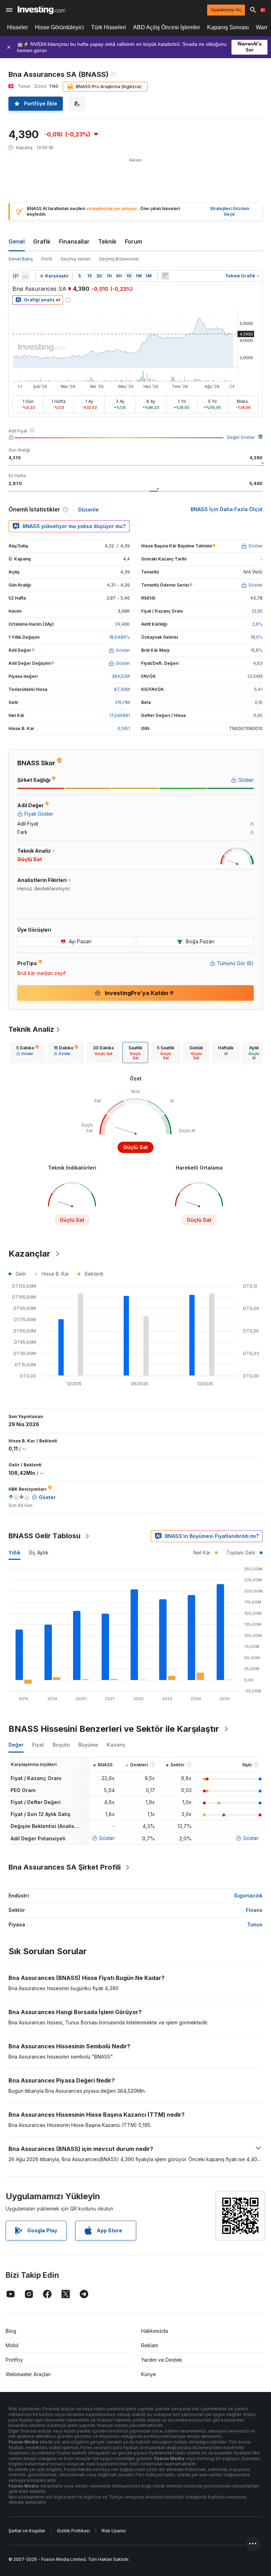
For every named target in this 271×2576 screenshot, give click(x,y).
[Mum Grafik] (16, 276)
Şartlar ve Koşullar (27, 2531)
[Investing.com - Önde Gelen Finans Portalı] (41, 10)
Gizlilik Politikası (73, 2531)
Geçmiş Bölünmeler (119, 259)
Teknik (107, 241)
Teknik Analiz (31, 1029)
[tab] (28, 1053)
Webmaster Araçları (28, 2374)
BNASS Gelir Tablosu (44, 1536)
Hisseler (17, 27)
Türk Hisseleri (109, 27)
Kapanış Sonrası (228, 27)
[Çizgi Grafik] (25, 276)
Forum (134, 241)
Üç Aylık (39, 1553)
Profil (47, 259)
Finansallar (74, 241)
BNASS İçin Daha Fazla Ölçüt (227, 509)
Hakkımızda (155, 2331)
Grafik (42, 241)
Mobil (12, 2345)
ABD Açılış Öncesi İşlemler (167, 27)
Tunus (255, 1924)
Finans (254, 1910)
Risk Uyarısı (114, 2531)
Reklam (150, 2345)
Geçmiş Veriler (76, 259)
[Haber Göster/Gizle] (165, 276)
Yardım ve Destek (162, 2360)
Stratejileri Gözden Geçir (230, 211)
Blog (11, 2331)
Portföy (14, 2360)
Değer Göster (241, 437)
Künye (149, 2374)
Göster (107, 1838)
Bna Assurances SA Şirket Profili (65, 1867)
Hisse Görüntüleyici (59, 27)
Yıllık (14, 1553)
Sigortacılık (248, 1896)
